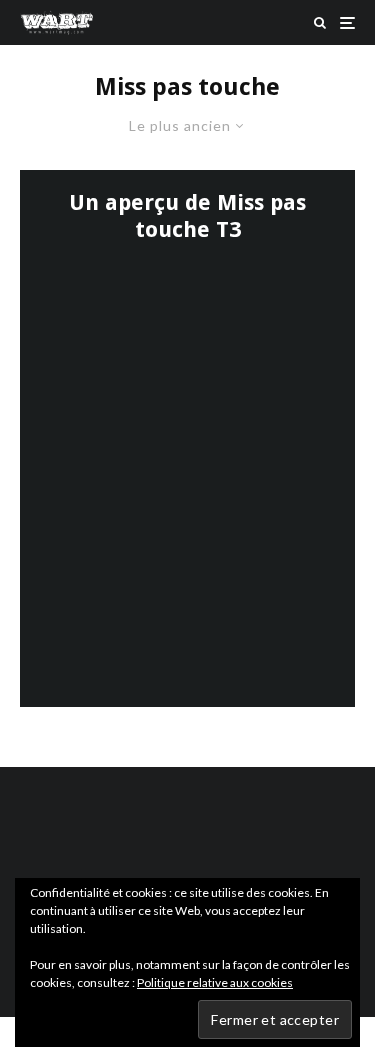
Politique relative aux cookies (215, 982)
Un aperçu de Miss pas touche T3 (187, 215)
